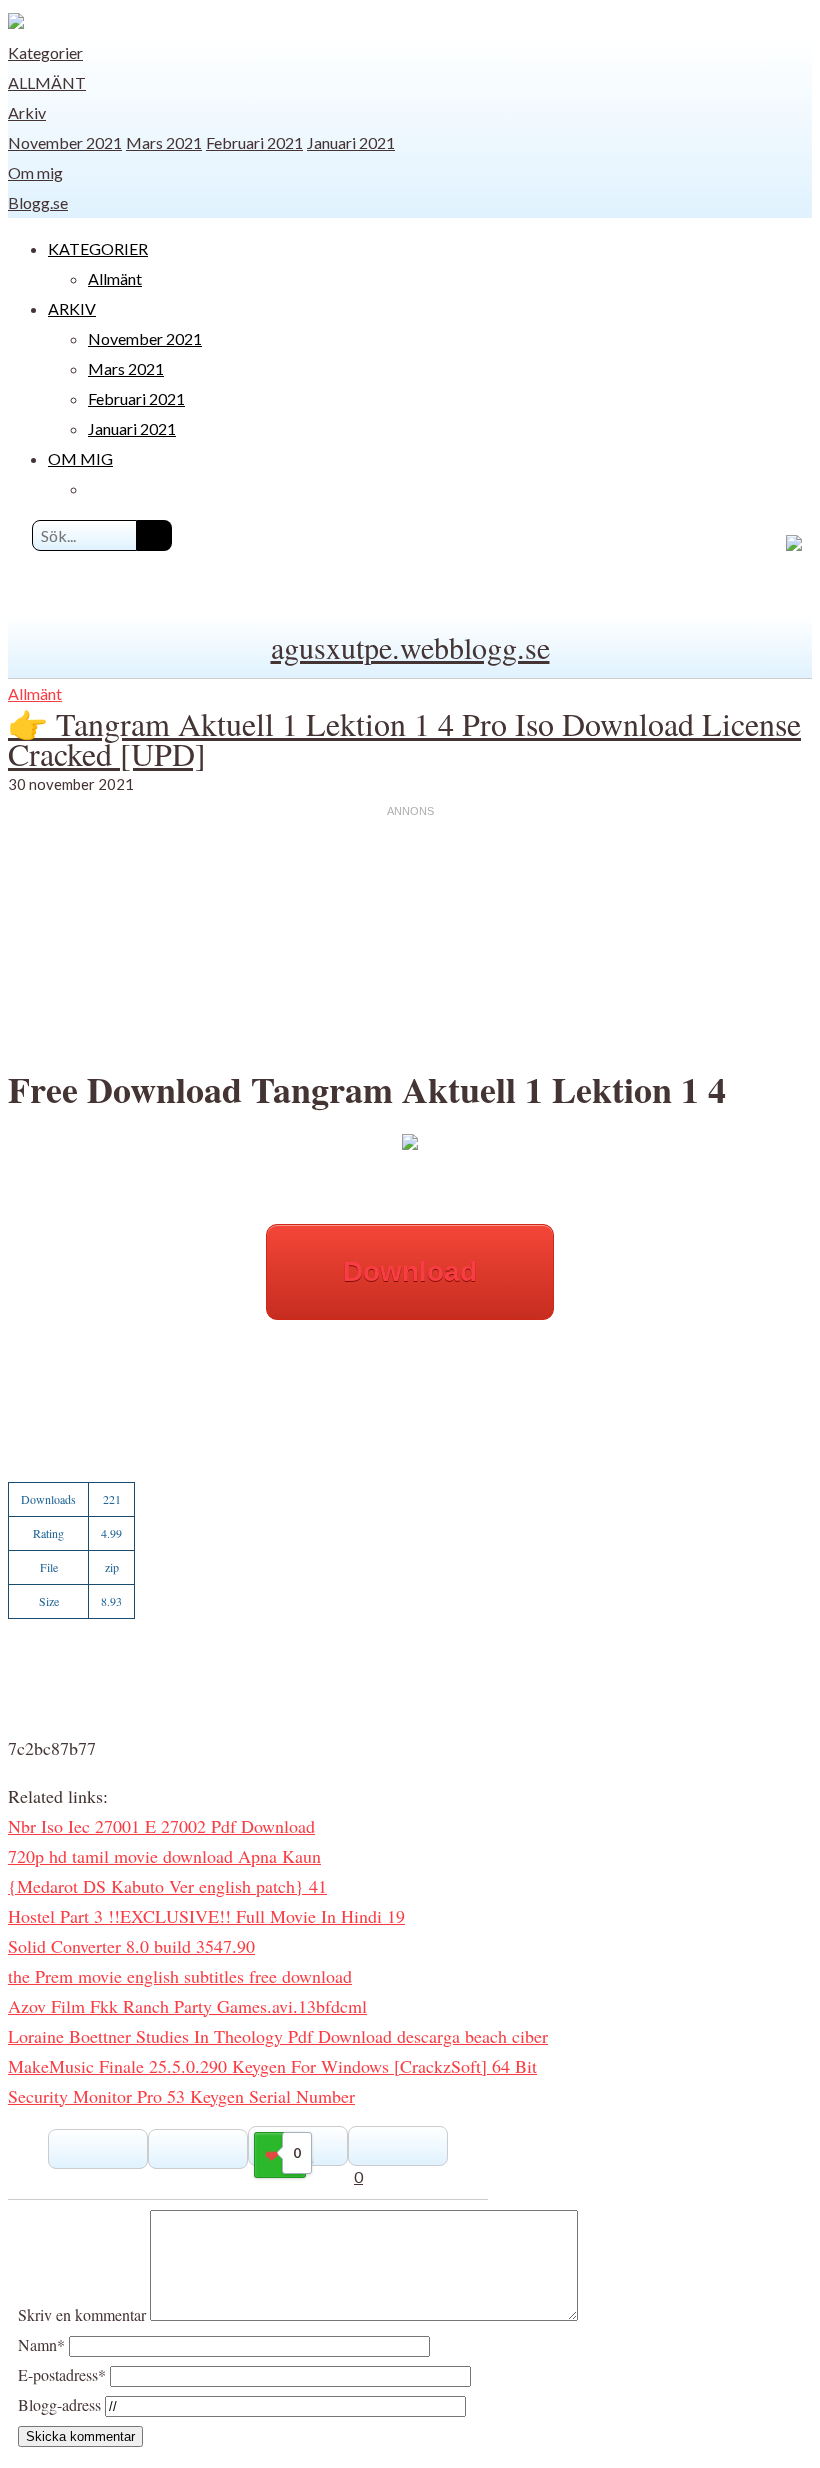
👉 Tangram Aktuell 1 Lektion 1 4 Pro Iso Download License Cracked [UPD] (404, 738)
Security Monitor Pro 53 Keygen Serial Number (181, 2096)
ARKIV (72, 308)
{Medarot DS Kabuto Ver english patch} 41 (167, 1886)
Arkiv (27, 112)
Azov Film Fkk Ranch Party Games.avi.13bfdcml (187, 2006)
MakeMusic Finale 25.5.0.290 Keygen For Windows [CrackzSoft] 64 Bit (272, 2066)
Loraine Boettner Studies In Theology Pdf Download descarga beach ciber (278, 2036)
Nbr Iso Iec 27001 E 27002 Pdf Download (161, 1826)
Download (410, 1271)
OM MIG (80, 458)
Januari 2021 (351, 142)
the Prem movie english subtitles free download (180, 1976)
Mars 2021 (164, 142)
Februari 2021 (254, 142)
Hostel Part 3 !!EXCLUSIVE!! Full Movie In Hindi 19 (206, 1916)
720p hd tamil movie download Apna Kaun (164, 1856)
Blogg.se (38, 202)
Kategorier (45, 52)
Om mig (35, 172)
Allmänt (47, 82)
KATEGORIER (98, 248)
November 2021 (65, 142)
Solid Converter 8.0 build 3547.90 (131, 1946)
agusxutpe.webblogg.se (410, 647)
